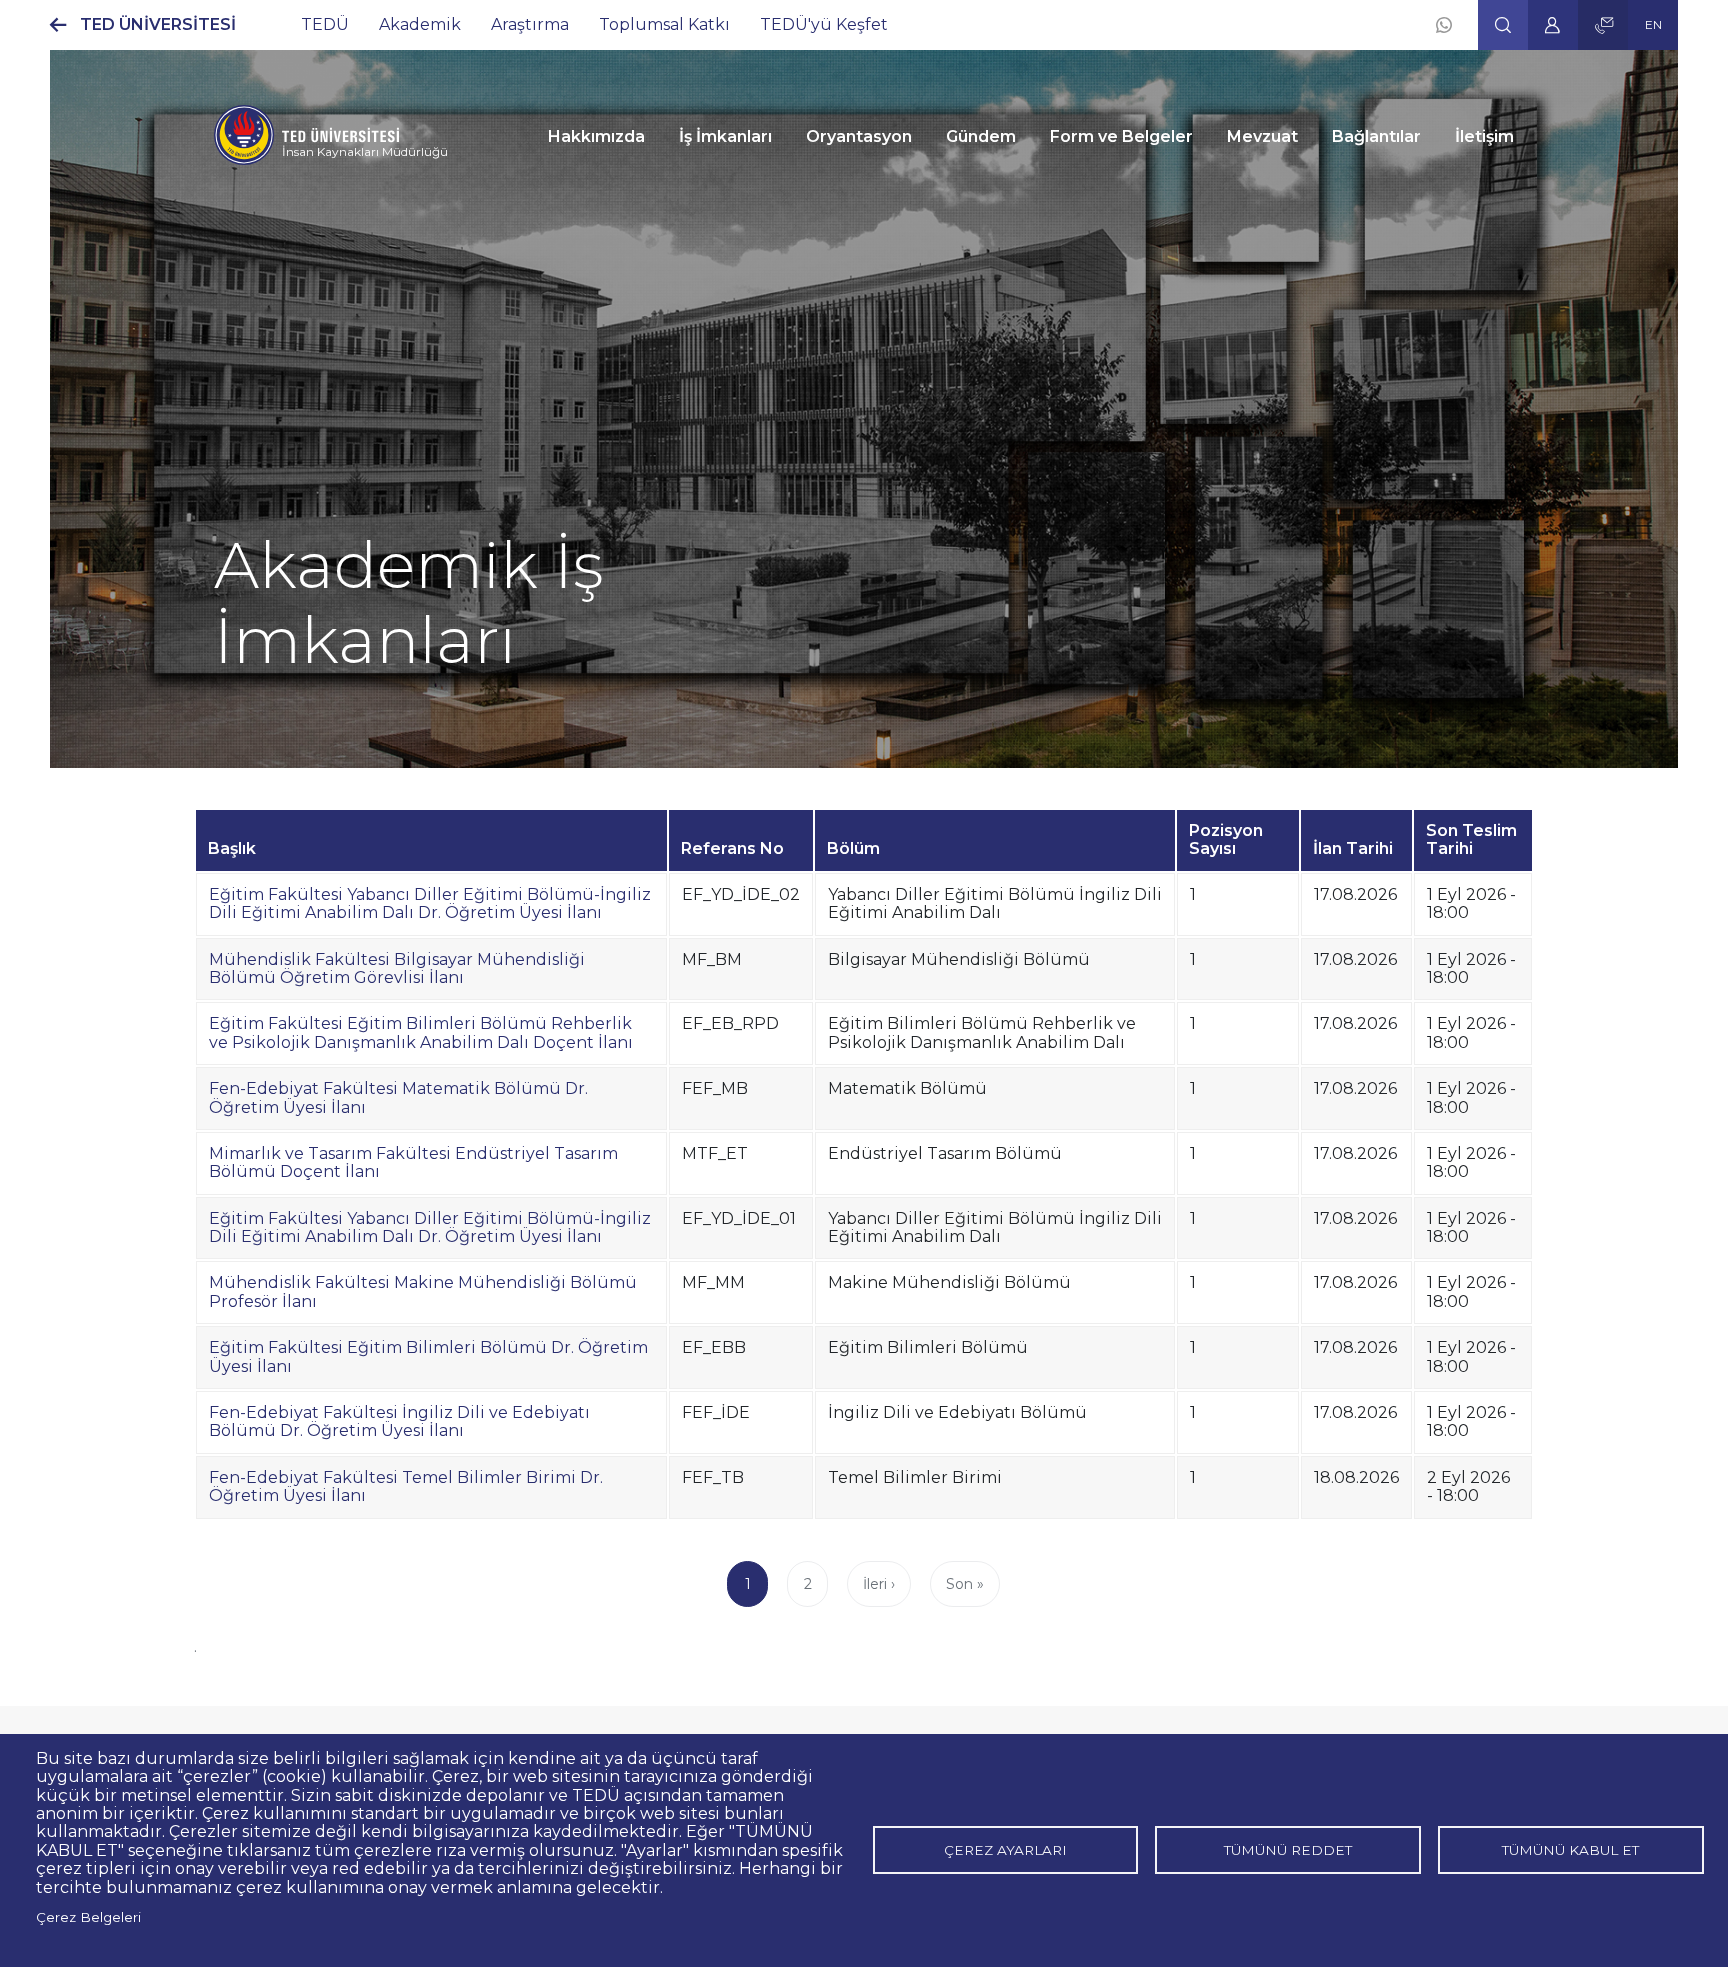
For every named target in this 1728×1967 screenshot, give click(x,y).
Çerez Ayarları (1005, 1850)
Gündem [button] (981, 136)
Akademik (420, 24)
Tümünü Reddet (1288, 1850)
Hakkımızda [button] (596, 136)
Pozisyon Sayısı (1226, 839)
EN (1653, 24)
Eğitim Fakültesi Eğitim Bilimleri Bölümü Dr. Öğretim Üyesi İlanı (428, 1356)
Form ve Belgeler (1121, 136)
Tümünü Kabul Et (1570, 1850)
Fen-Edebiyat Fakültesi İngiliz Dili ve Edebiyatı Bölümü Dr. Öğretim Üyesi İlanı (399, 1421)
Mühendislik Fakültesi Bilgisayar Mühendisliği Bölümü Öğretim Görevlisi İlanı (397, 968)
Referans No (732, 848)
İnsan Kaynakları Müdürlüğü (365, 151)
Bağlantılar (1376, 136)
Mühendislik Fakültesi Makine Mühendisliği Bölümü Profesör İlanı (423, 1291)
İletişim (1484, 136)
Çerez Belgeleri (88, 1917)
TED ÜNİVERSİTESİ (158, 24)
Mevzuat (1262, 136)
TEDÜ (325, 24)
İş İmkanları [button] (725, 136)
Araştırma (530, 24)
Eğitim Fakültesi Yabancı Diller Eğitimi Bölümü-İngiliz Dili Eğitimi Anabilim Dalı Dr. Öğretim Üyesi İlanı (430, 903)
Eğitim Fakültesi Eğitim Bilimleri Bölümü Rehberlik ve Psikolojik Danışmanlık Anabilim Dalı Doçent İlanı (421, 1032)
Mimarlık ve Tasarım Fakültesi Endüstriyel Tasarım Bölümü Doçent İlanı (413, 1162)
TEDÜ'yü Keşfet (824, 24)
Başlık (232, 848)
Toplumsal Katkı (664, 24)
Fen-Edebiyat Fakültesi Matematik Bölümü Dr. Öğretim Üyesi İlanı (398, 1097)
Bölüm (853, 848)
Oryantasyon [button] (859, 136)
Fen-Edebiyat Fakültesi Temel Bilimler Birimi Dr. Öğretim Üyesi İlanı (406, 1486)
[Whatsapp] (1444, 25)
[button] (1503, 25)
